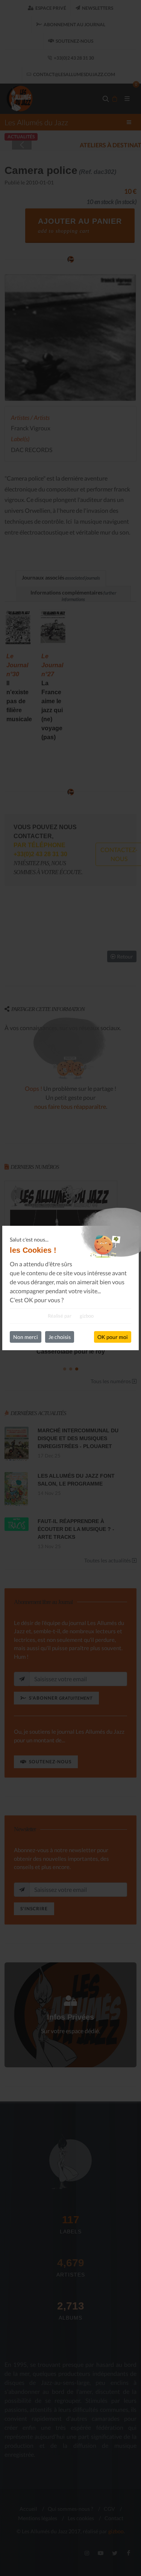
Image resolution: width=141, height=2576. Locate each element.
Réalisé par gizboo (71, 1316)
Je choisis (60, 1337)
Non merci (26, 1337)
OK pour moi (113, 1337)
